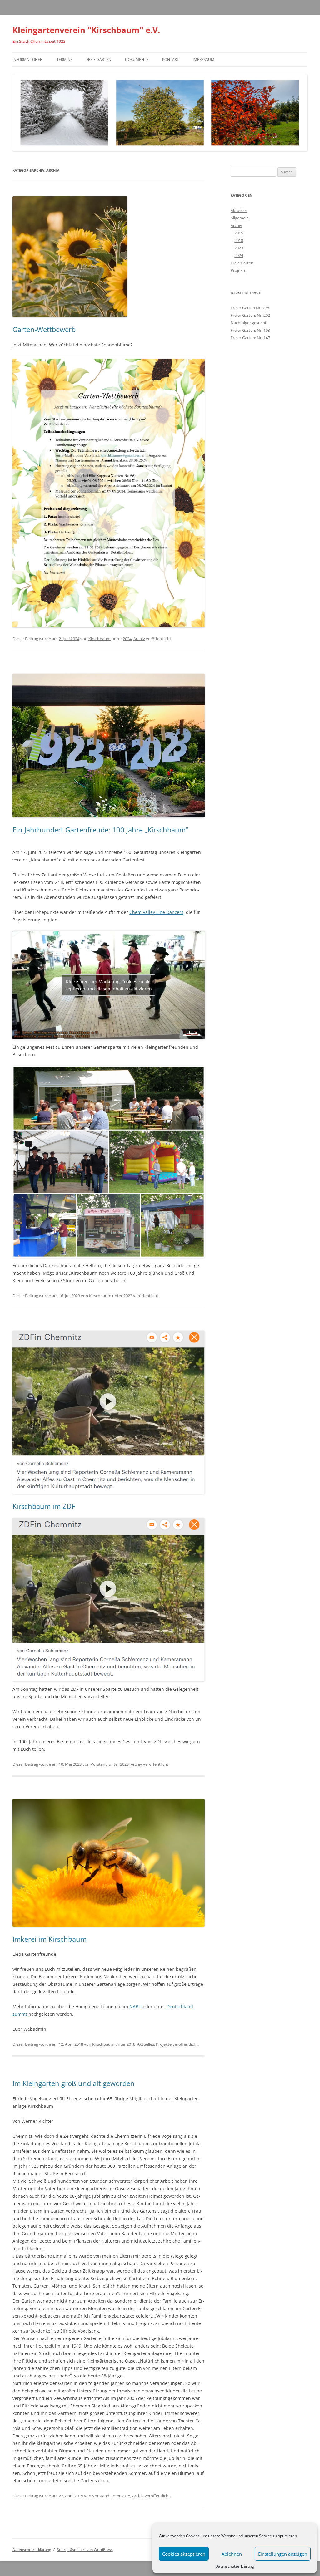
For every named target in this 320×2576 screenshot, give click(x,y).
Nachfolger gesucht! (249, 323)
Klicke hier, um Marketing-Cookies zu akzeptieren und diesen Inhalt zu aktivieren (109, 985)
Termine (65, 59)
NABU (136, 2007)
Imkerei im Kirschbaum (50, 1939)
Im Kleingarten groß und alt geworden (74, 2083)
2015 (126, 2496)
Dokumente (137, 59)
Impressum (204, 59)
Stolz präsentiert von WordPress (85, 2550)
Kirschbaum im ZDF (44, 1506)
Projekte (164, 2044)
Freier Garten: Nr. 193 (250, 330)
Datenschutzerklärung (235, 2566)
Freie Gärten (99, 59)
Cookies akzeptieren (184, 2554)
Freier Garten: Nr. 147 (250, 338)
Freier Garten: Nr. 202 (250, 315)
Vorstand (99, 1764)
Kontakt (171, 59)
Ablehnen (232, 2554)
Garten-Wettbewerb (44, 329)
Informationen (28, 59)
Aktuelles (146, 2044)
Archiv (139, 639)
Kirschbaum (100, 639)
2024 (127, 639)
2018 (131, 2044)
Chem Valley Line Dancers (156, 912)
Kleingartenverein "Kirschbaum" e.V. (86, 30)
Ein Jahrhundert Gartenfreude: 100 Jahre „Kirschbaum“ (100, 830)
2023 (128, 1296)
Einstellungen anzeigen (283, 2554)
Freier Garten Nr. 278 (250, 308)
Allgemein (240, 218)
